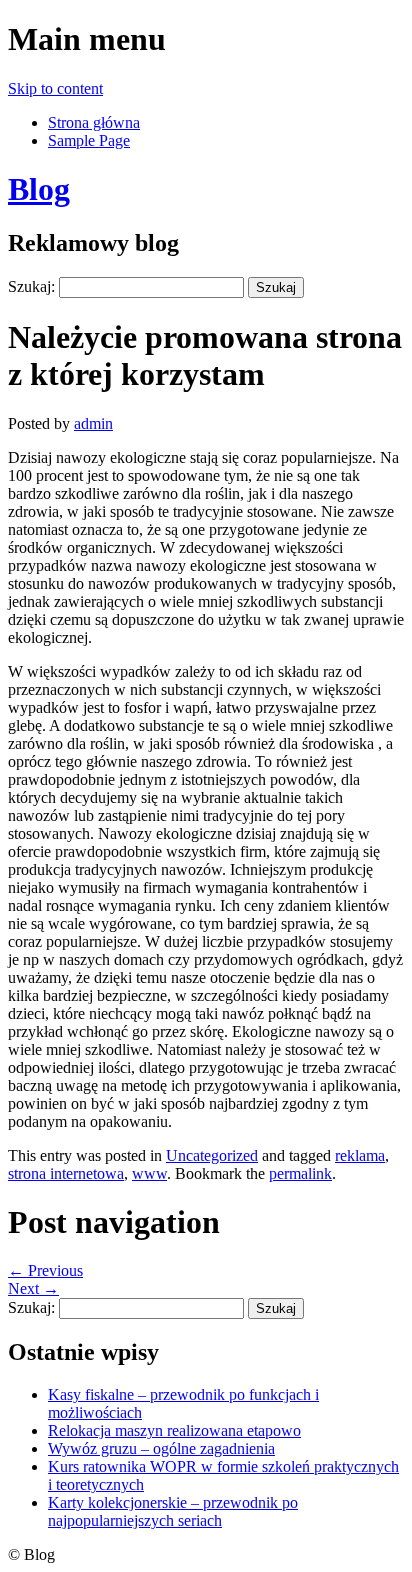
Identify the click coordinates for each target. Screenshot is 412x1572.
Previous (45, 1270)
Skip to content (55, 88)
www (149, 1173)
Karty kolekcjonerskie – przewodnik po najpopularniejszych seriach (173, 1511)
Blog (39, 189)
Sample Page (89, 140)
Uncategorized (212, 1155)
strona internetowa (66, 1173)
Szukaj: (31, 286)
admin (93, 423)
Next (33, 1288)
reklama (360, 1155)
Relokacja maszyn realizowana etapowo (174, 1430)
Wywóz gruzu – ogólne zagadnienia (161, 1448)
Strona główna (94, 122)
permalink (300, 1173)
